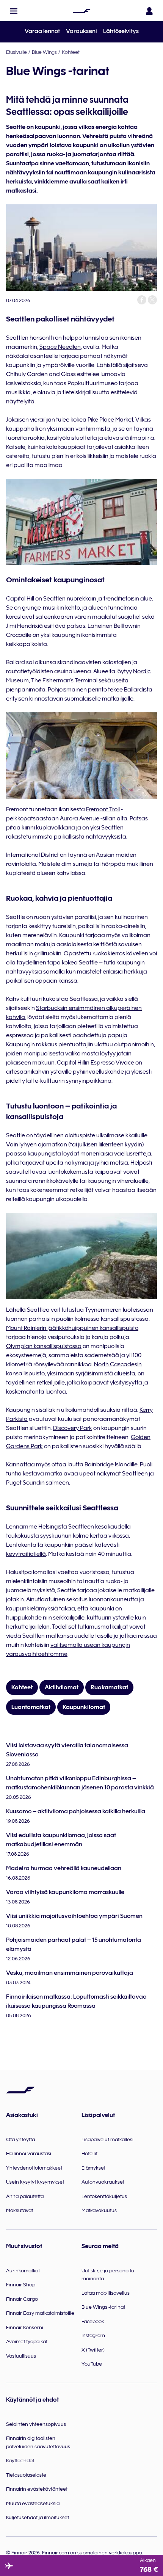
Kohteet (71, 52)
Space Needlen (60, 347)
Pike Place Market (110, 420)
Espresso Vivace (112, 1063)
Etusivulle (16, 52)
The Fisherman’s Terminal (64, 680)
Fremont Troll (103, 809)
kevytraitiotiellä (26, 1554)
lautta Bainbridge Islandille (103, 1464)
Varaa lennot (42, 31)
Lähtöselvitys (121, 31)
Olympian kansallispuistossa (44, 1346)
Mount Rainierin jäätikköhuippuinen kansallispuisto (72, 1328)
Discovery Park (73, 1428)
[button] (14, 11)
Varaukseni (81, 31)
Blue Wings (44, 52)
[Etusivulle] (81, 11)
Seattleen (81, 1527)
